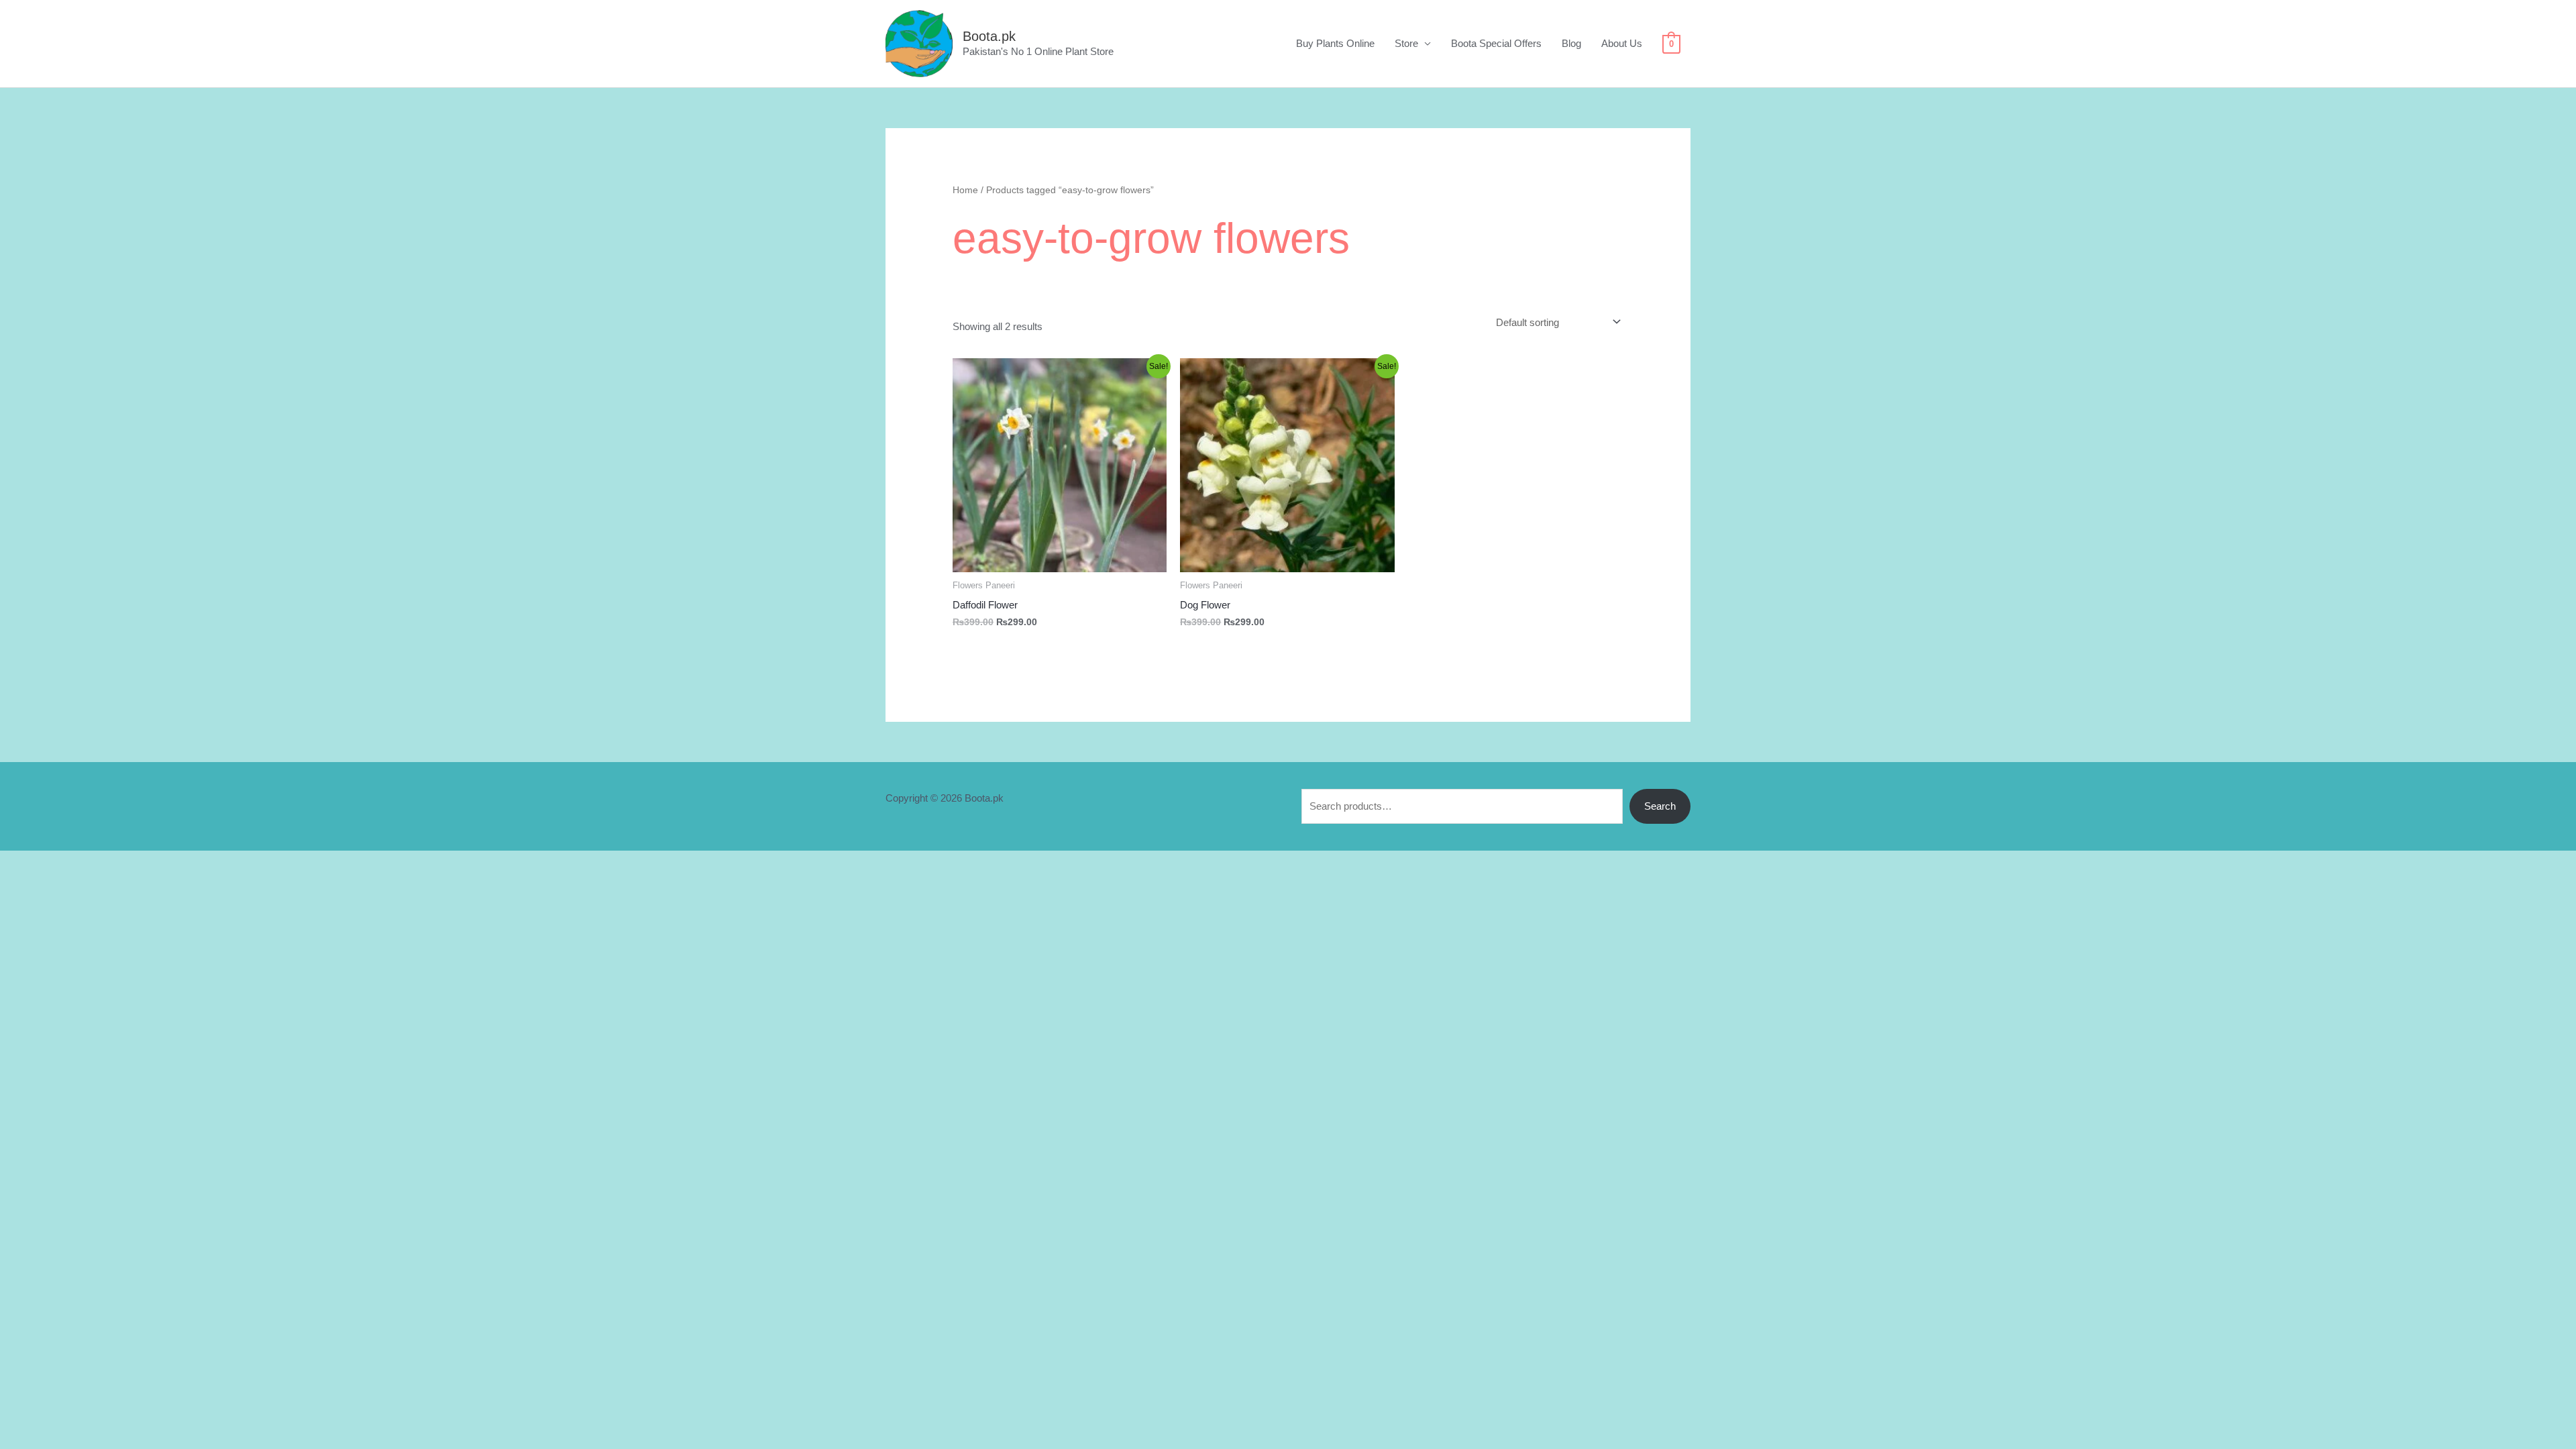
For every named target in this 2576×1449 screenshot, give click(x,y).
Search (1660, 806)
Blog (1571, 43)
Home (965, 190)
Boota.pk (989, 36)
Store (1406, 43)
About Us (1622, 43)
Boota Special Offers (1496, 43)
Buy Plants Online (1335, 43)
